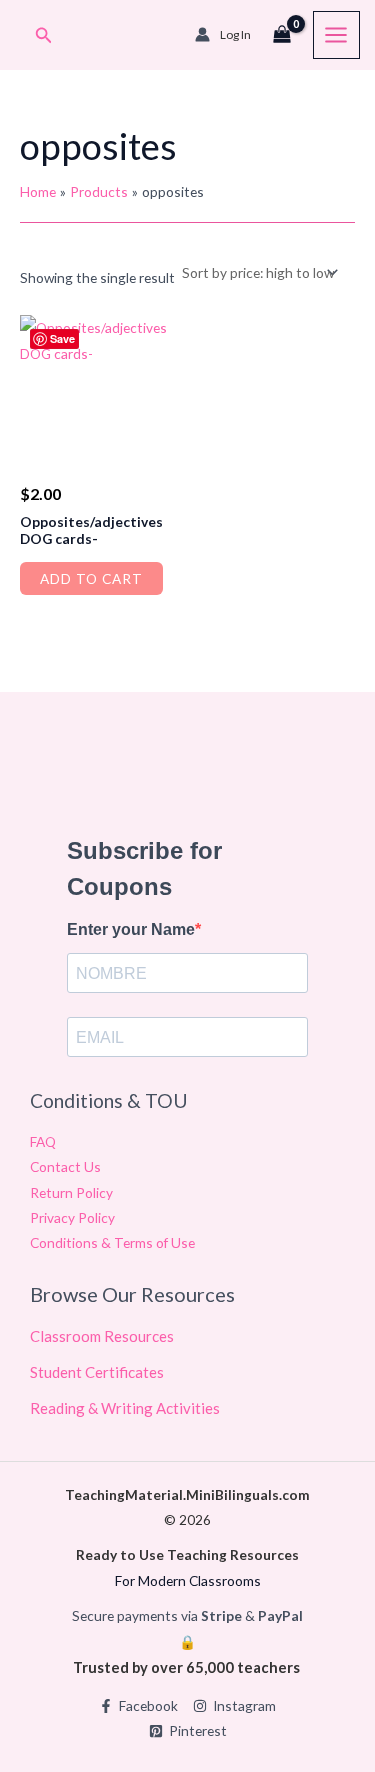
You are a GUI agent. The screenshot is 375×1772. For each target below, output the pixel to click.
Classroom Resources (102, 1336)
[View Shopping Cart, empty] (282, 35)
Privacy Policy (72, 1217)
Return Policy (71, 1192)
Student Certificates (97, 1372)
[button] (44, 35)
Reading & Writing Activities (125, 1408)
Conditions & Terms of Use (112, 1242)
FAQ (43, 1141)
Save (62, 338)
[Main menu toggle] (336, 34)
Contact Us (65, 1166)
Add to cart (91, 578)
